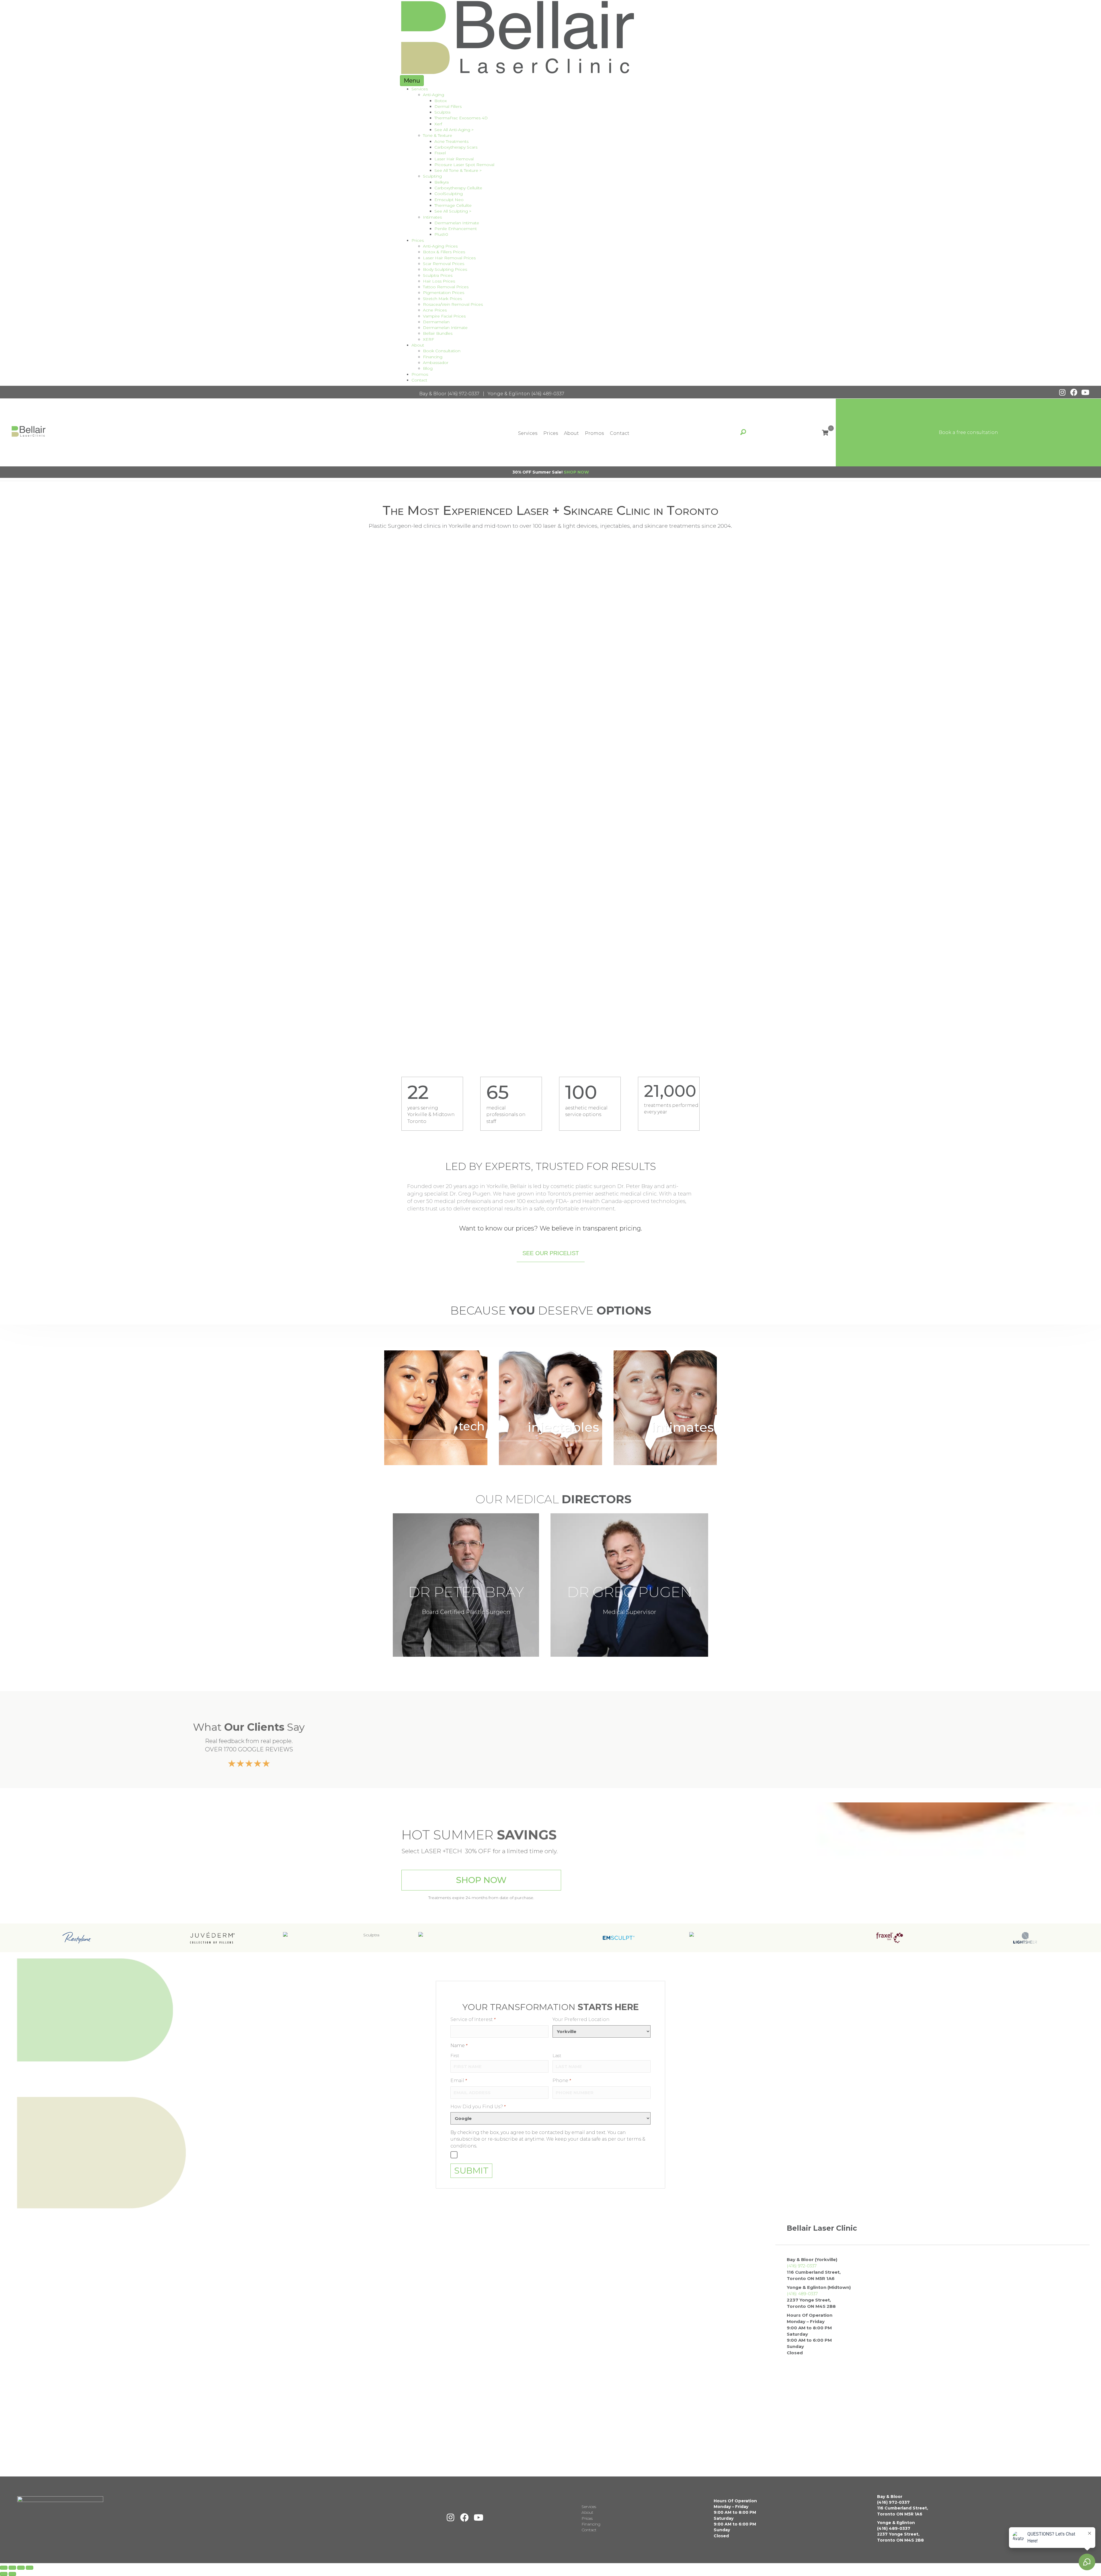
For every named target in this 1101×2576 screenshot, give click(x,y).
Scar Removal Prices (444, 264)
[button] (1062, 392)
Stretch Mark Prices (442, 299)
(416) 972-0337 (463, 394)
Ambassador (436, 363)
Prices (418, 240)
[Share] (21, 2568)
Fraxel (440, 153)
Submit (471, 2171)
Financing (433, 357)
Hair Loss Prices (439, 281)
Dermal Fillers (448, 106)
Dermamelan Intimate (457, 223)
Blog (428, 368)
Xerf (438, 124)
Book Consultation (442, 351)
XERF (429, 339)
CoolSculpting (449, 194)
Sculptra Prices (438, 275)
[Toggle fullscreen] (12, 2568)
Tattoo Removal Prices (446, 287)
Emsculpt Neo (449, 200)
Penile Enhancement (456, 229)
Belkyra (442, 182)
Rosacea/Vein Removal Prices (453, 304)
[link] (436, 1408)
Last (557, 2056)
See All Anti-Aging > (454, 130)
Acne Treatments (451, 141)
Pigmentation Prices (444, 293)
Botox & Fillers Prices (444, 252)
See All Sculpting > (453, 211)
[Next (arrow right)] (12, 2574)
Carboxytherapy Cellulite (458, 188)
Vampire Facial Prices (444, 316)
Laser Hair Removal (454, 159)
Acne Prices (435, 310)
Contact (419, 380)
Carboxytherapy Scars (456, 147)
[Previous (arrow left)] (4, 2574)
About (418, 345)
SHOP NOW (576, 472)
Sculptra (442, 112)
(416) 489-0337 (548, 394)
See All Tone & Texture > (458, 170)
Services (420, 89)
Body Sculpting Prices (445, 269)
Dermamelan (436, 322)
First (455, 2056)
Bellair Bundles (438, 333)
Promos (420, 374)
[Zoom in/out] (4, 2568)
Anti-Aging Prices (440, 246)
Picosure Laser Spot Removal (464, 165)
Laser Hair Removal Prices (449, 258)
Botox (441, 101)
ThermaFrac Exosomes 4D (461, 118)
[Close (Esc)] (30, 2568)
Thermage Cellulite (453, 205)
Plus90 (441, 234)
